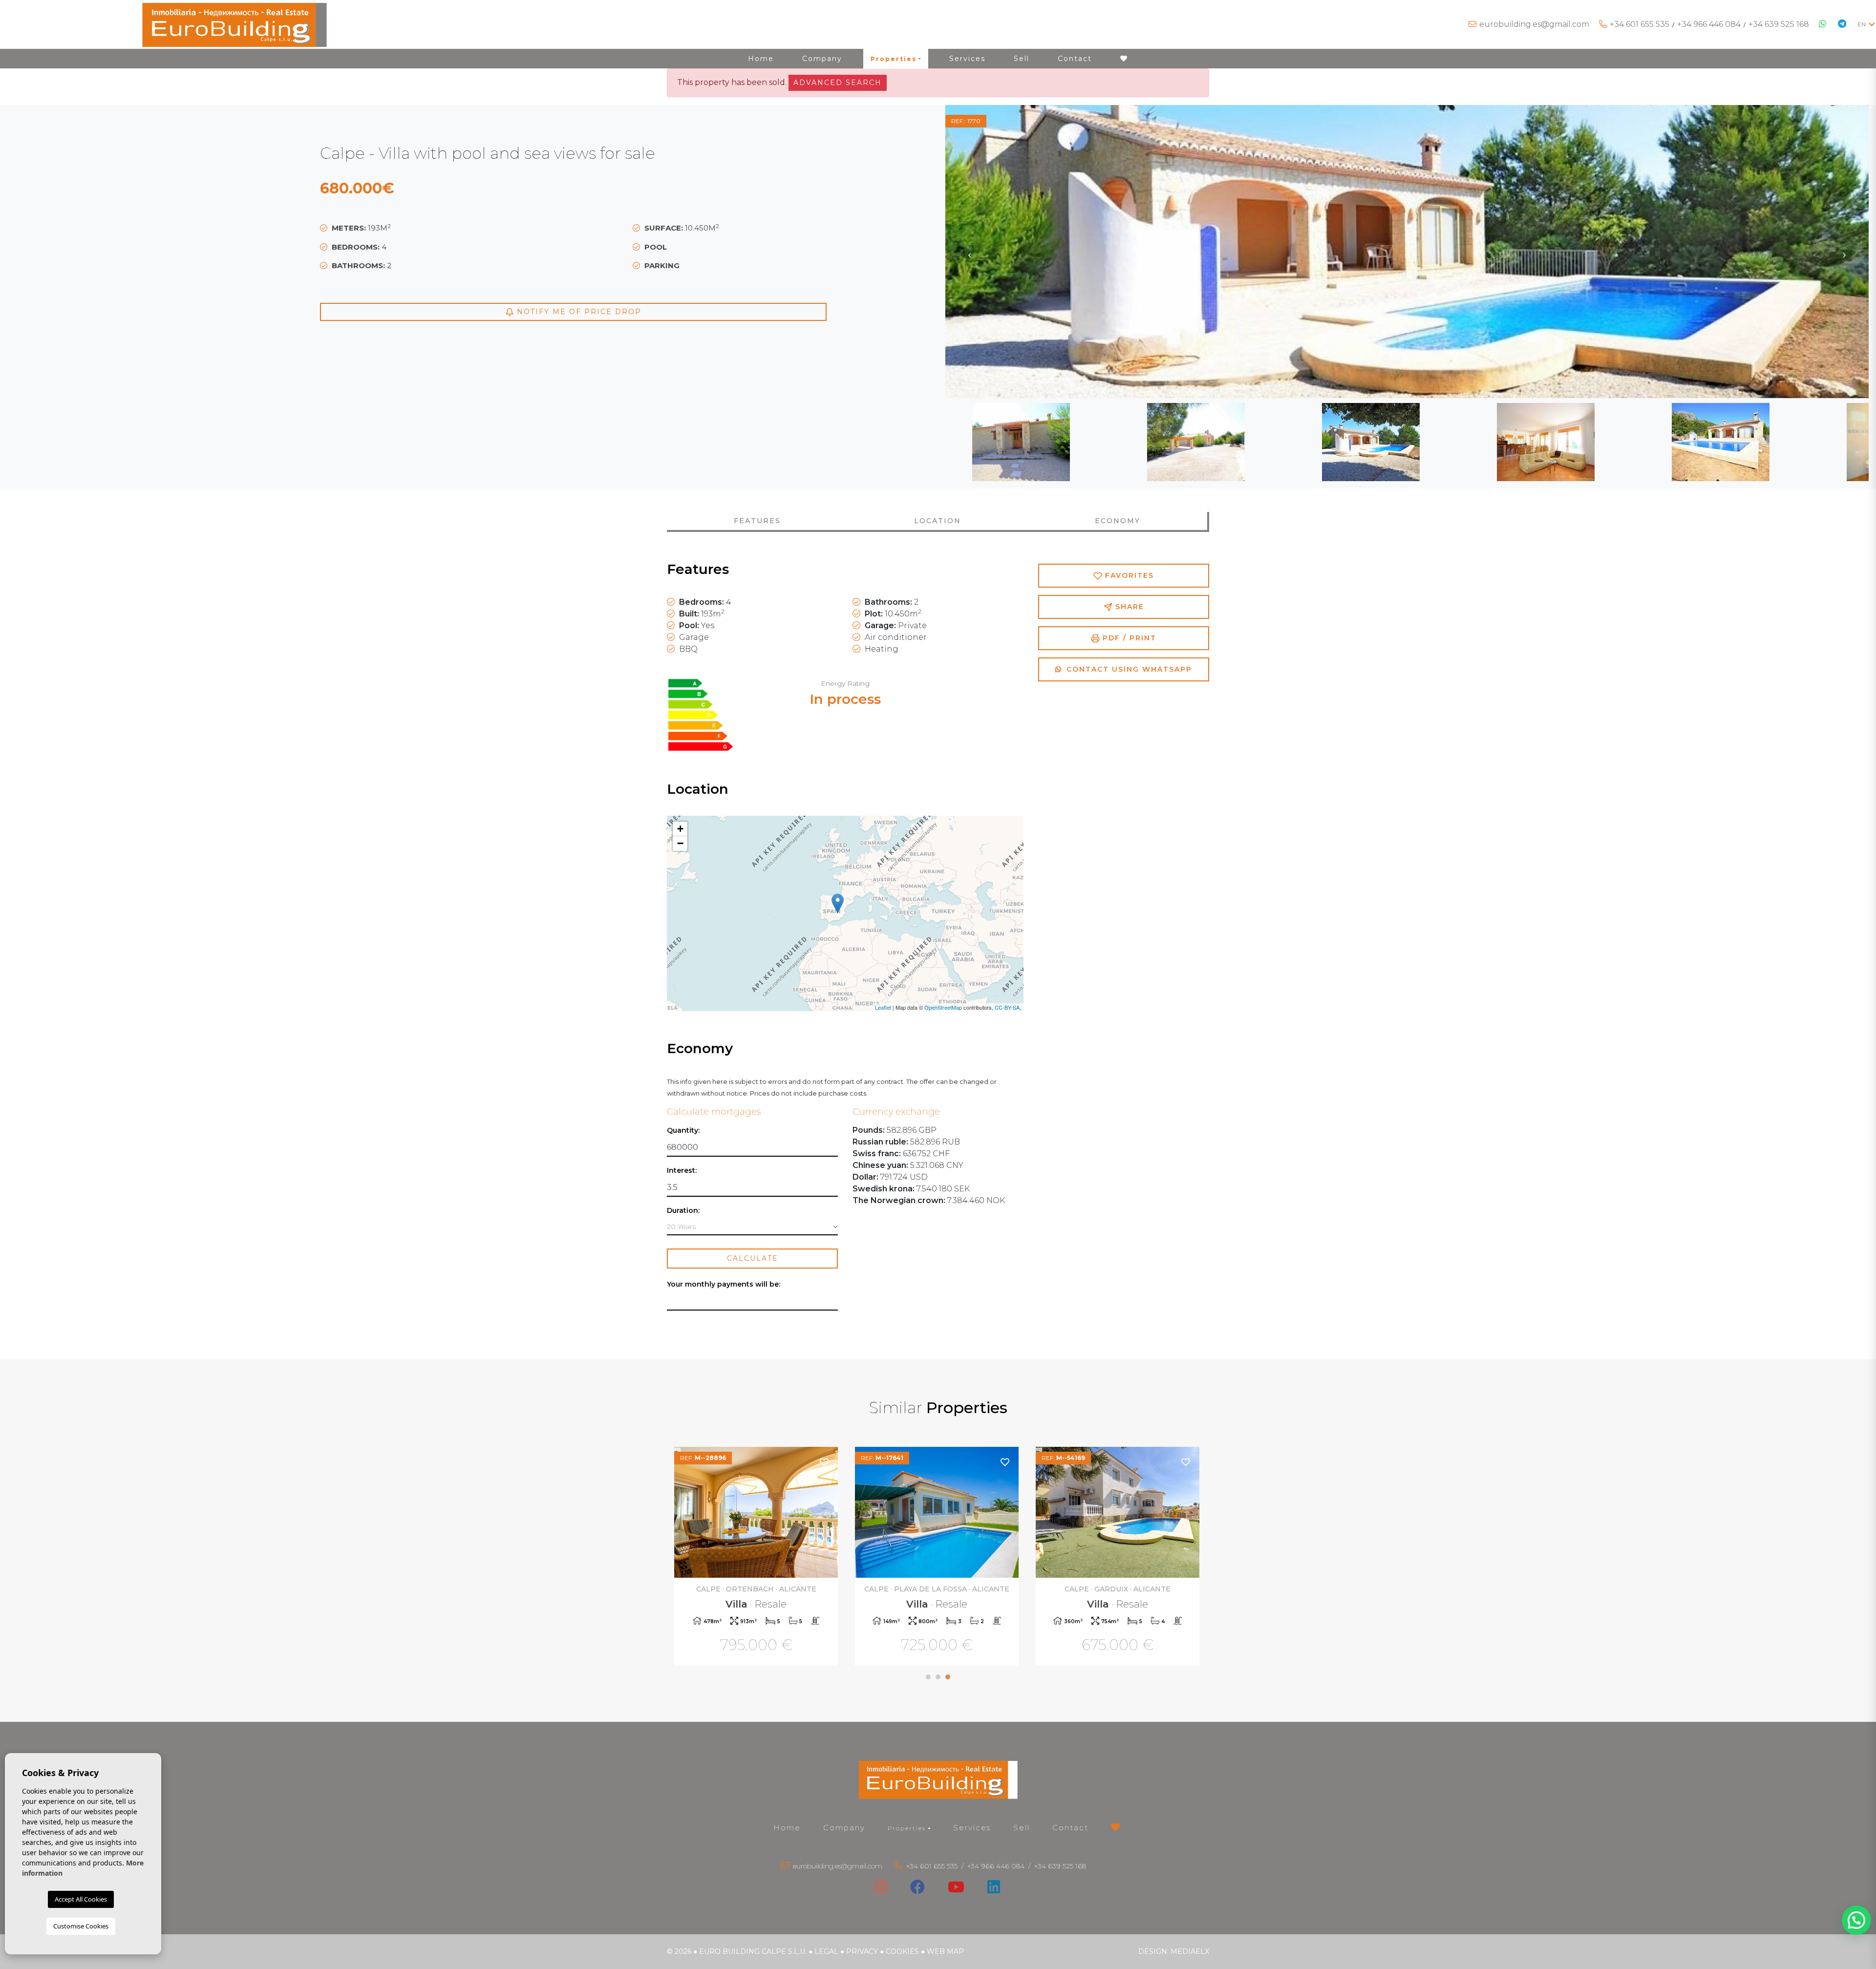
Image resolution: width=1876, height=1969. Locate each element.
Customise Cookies (81, 1926)
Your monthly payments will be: (724, 1284)
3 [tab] (948, 1677)
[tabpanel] (757, 1557)
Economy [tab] (1118, 521)
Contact (1075, 59)
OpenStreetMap (943, 1007)
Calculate (753, 1258)
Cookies (902, 1951)
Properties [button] (894, 59)
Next (1844, 252)
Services (967, 59)
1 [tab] (928, 1677)
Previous (970, 252)
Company (822, 59)
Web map (945, 1951)
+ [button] (680, 829)
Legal (826, 1951)
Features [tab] (757, 521)
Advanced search (838, 83)
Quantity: (683, 1131)
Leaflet (883, 1007)
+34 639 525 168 (1779, 24)
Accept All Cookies (81, 1899)
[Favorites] (825, 1462)
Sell (1022, 59)
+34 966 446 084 (1709, 24)
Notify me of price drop (578, 312)
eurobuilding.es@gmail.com (1534, 24)
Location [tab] (938, 521)
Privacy (862, 1951)
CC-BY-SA (1007, 1007)
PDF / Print (1128, 638)
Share (1128, 607)
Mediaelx (1190, 1951)
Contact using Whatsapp (1128, 669)
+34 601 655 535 (1640, 24)
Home (761, 59)
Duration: (683, 1211)
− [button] (680, 843)
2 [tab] (938, 1677)
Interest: (682, 1171)
